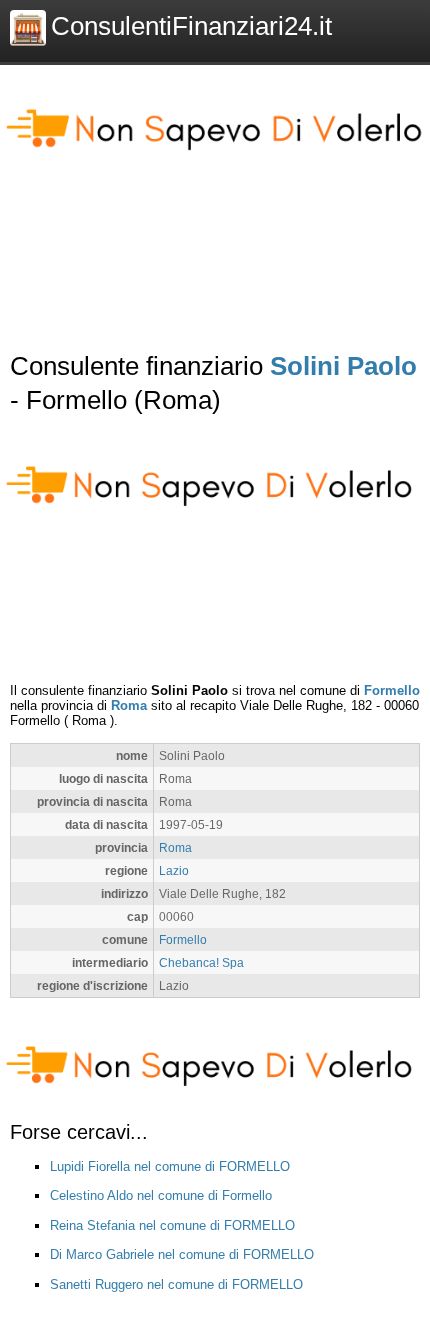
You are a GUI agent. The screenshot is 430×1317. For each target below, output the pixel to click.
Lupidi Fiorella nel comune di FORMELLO (170, 1166)
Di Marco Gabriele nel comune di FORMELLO (182, 1254)
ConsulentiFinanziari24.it (191, 26)
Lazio (174, 870)
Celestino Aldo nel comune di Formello (161, 1195)
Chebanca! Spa (201, 962)
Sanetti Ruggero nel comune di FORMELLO (176, 1284)
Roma (129, 705)
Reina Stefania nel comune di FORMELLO (172, 1225)
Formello (392, 690)
